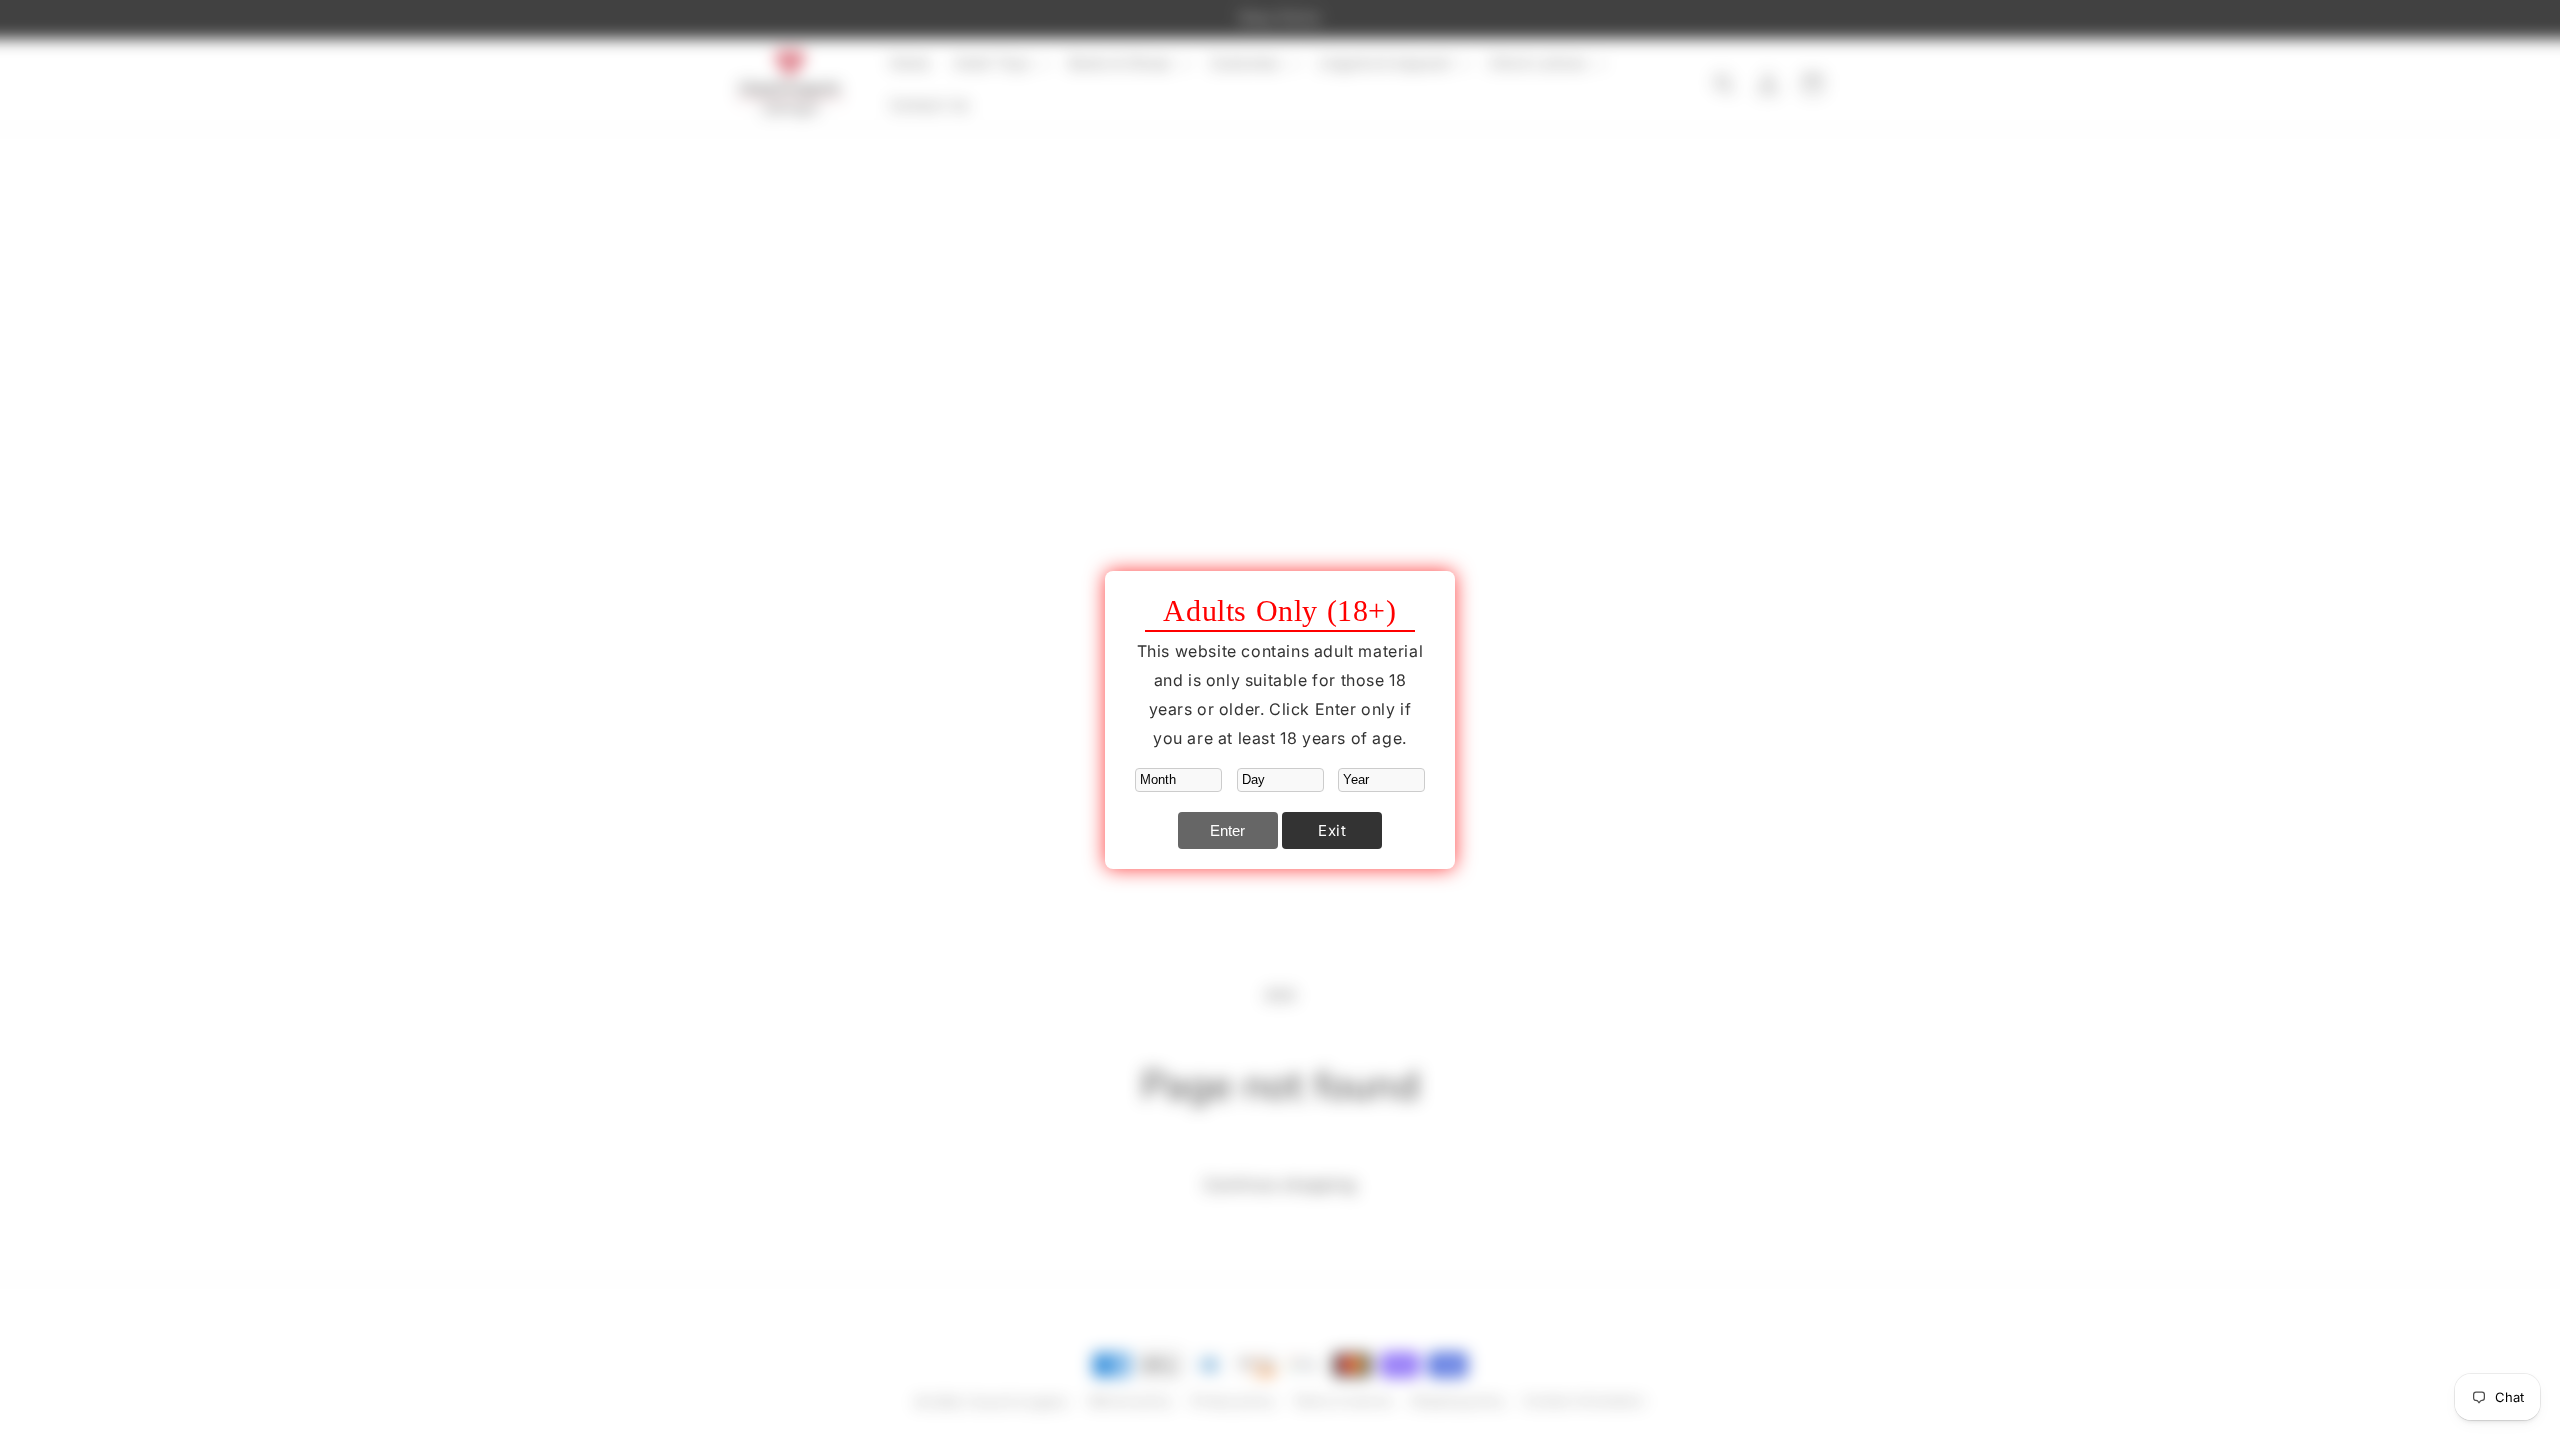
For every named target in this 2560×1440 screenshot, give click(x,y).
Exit (1332, 830)
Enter (1227, 830)
